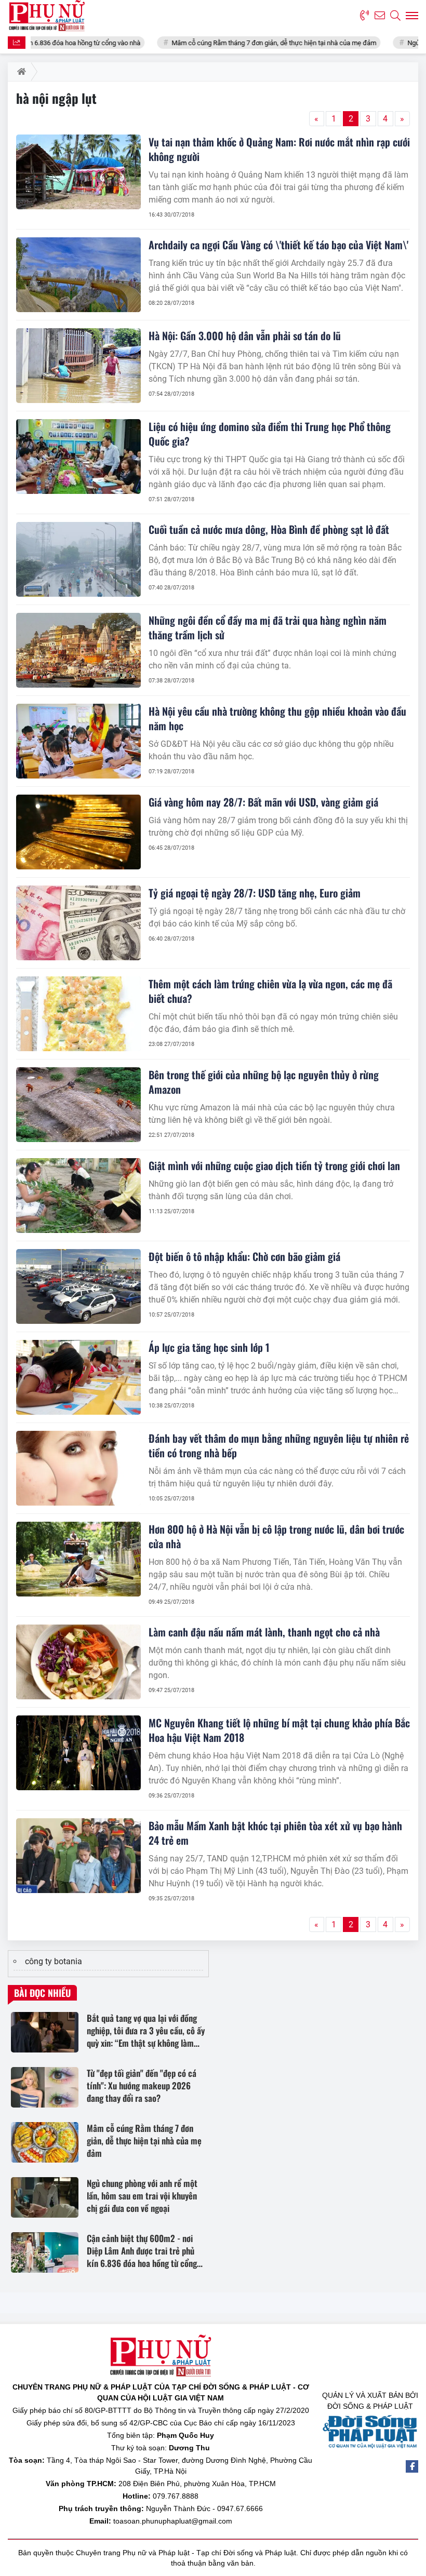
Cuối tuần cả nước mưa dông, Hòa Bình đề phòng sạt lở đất (269, 529)
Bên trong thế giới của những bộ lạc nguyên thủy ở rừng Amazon (264, 1082)
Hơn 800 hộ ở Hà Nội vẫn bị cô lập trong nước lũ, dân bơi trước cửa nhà (276, 1536)
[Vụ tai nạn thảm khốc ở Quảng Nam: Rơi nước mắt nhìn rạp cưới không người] (78, 172)
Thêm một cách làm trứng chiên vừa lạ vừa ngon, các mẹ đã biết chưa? (270, 991)
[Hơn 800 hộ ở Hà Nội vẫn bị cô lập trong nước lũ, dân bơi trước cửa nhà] (78, 1559)
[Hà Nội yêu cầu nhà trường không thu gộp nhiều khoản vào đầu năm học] (78, 741)
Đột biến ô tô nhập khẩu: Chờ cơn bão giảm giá (244, 1256)
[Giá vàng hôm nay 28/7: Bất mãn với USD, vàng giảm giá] (78, 832)
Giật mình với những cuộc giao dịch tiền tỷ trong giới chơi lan (274, 1165)
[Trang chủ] (19, 72)
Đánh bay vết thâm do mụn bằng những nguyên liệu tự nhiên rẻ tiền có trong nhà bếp (279, 1445)
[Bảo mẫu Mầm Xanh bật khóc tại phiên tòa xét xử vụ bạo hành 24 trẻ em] (78, 1856)
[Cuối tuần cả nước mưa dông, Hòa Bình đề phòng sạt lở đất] (78, 559)
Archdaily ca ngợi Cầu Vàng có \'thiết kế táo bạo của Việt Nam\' (278, 245)
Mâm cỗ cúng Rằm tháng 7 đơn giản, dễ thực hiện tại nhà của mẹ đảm (227, 43)
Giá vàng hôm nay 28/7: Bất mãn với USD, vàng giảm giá (263, 802)
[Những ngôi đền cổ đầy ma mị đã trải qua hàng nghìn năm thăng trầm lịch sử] (78, 650)
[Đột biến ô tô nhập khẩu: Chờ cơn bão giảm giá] (78, 1286)
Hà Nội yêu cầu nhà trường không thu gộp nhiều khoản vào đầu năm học (277, 718)
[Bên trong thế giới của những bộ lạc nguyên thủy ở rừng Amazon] (78, 1105)
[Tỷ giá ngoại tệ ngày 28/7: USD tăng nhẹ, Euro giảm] (78, 923)
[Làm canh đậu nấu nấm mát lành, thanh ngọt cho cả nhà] (78, 1662)
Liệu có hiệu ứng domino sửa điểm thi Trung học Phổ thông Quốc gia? (270, 434)
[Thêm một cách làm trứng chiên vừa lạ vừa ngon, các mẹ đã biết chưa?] (78, 1014)
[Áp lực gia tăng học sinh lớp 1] (78, 1377)
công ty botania (54, 1961)
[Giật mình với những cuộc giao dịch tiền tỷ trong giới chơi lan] (78, 1196)
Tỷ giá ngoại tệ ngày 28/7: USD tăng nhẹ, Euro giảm (255, 893)
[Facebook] (412, 2466)
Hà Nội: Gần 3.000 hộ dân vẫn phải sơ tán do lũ (245, 336)
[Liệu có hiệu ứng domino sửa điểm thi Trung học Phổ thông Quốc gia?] (78, 457)
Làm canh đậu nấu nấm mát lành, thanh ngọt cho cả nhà (264, 1632)
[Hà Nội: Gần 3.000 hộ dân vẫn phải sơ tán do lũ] (78, 366)
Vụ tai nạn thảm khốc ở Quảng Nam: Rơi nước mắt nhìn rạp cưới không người (279, 149)
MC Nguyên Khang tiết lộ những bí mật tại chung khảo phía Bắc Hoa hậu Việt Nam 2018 (279, 1730)
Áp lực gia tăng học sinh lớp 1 (209, 1347)
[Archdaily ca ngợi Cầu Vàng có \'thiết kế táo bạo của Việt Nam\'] (78, 275)
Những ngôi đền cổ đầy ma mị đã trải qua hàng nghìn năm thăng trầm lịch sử (268, 627)
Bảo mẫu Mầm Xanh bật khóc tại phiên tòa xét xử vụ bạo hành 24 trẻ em (275, 1833)
